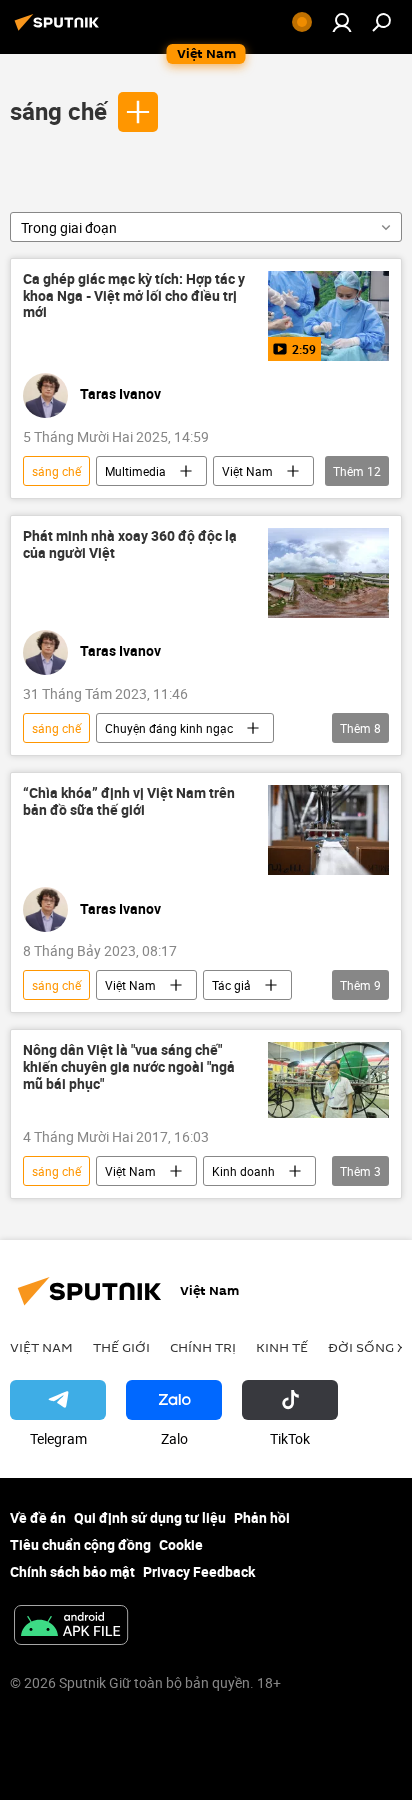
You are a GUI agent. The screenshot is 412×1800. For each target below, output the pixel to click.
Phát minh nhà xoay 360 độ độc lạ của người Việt (130, 545)
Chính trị (203, 1347)
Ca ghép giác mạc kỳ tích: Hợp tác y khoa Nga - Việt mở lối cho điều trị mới (134, 296)
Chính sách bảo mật (72, 1571)
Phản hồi (262, 1517)
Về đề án (38, 1517)
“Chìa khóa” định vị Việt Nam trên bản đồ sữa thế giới (129, 802)
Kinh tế (282, 1347)
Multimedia (135, 471)
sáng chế (58, 111)
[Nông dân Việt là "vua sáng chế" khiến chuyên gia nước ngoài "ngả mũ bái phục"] (328, 1079)
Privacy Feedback (199, 1571)
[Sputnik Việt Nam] (60, 29)
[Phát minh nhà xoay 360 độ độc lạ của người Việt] (328, 573)
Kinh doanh (243, 1171)
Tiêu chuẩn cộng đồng (80, 1544)
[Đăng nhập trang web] (342, 22)
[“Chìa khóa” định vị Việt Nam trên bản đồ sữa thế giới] (328, 830)
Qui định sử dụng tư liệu (150, 1517)
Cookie (181, 1544)
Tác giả (231, 985)
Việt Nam (247, 471)
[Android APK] (71, 1627)
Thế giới (121, 1347)
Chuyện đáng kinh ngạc (169, 728)
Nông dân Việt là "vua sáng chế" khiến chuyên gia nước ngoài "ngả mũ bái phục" (129, 1067)
